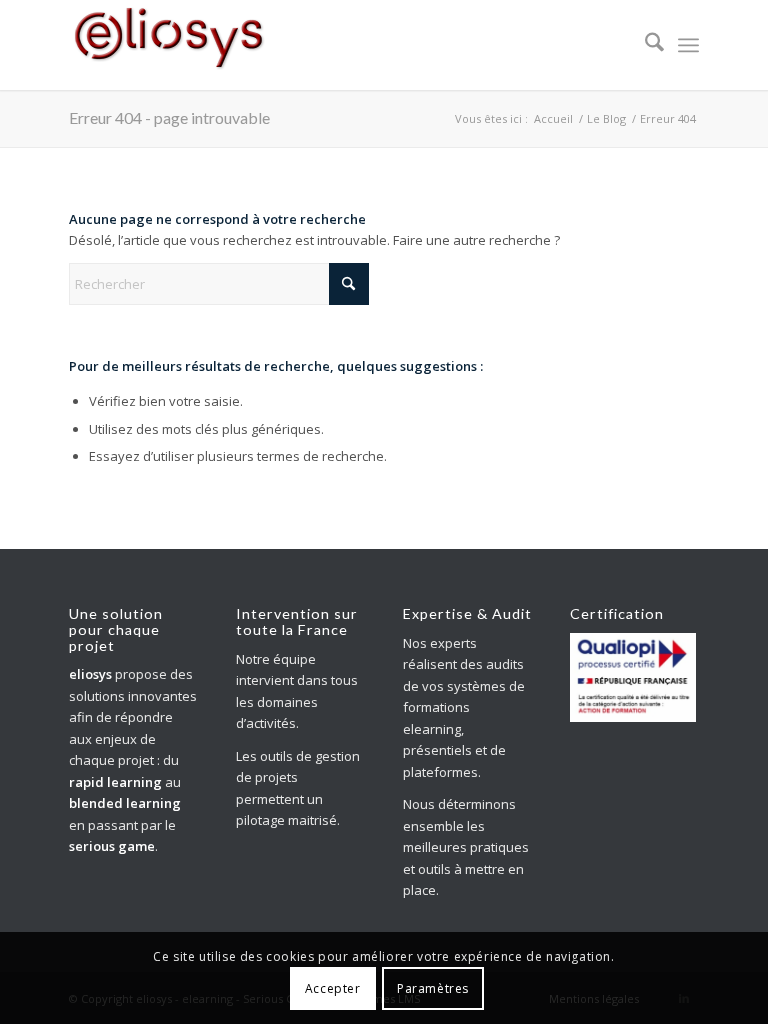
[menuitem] (644, 45)
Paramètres (433, 988)
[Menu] (688, 45)
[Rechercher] (644, 45)
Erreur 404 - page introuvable (169, 117)
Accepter (333, 988)
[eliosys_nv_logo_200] (169, 45)
